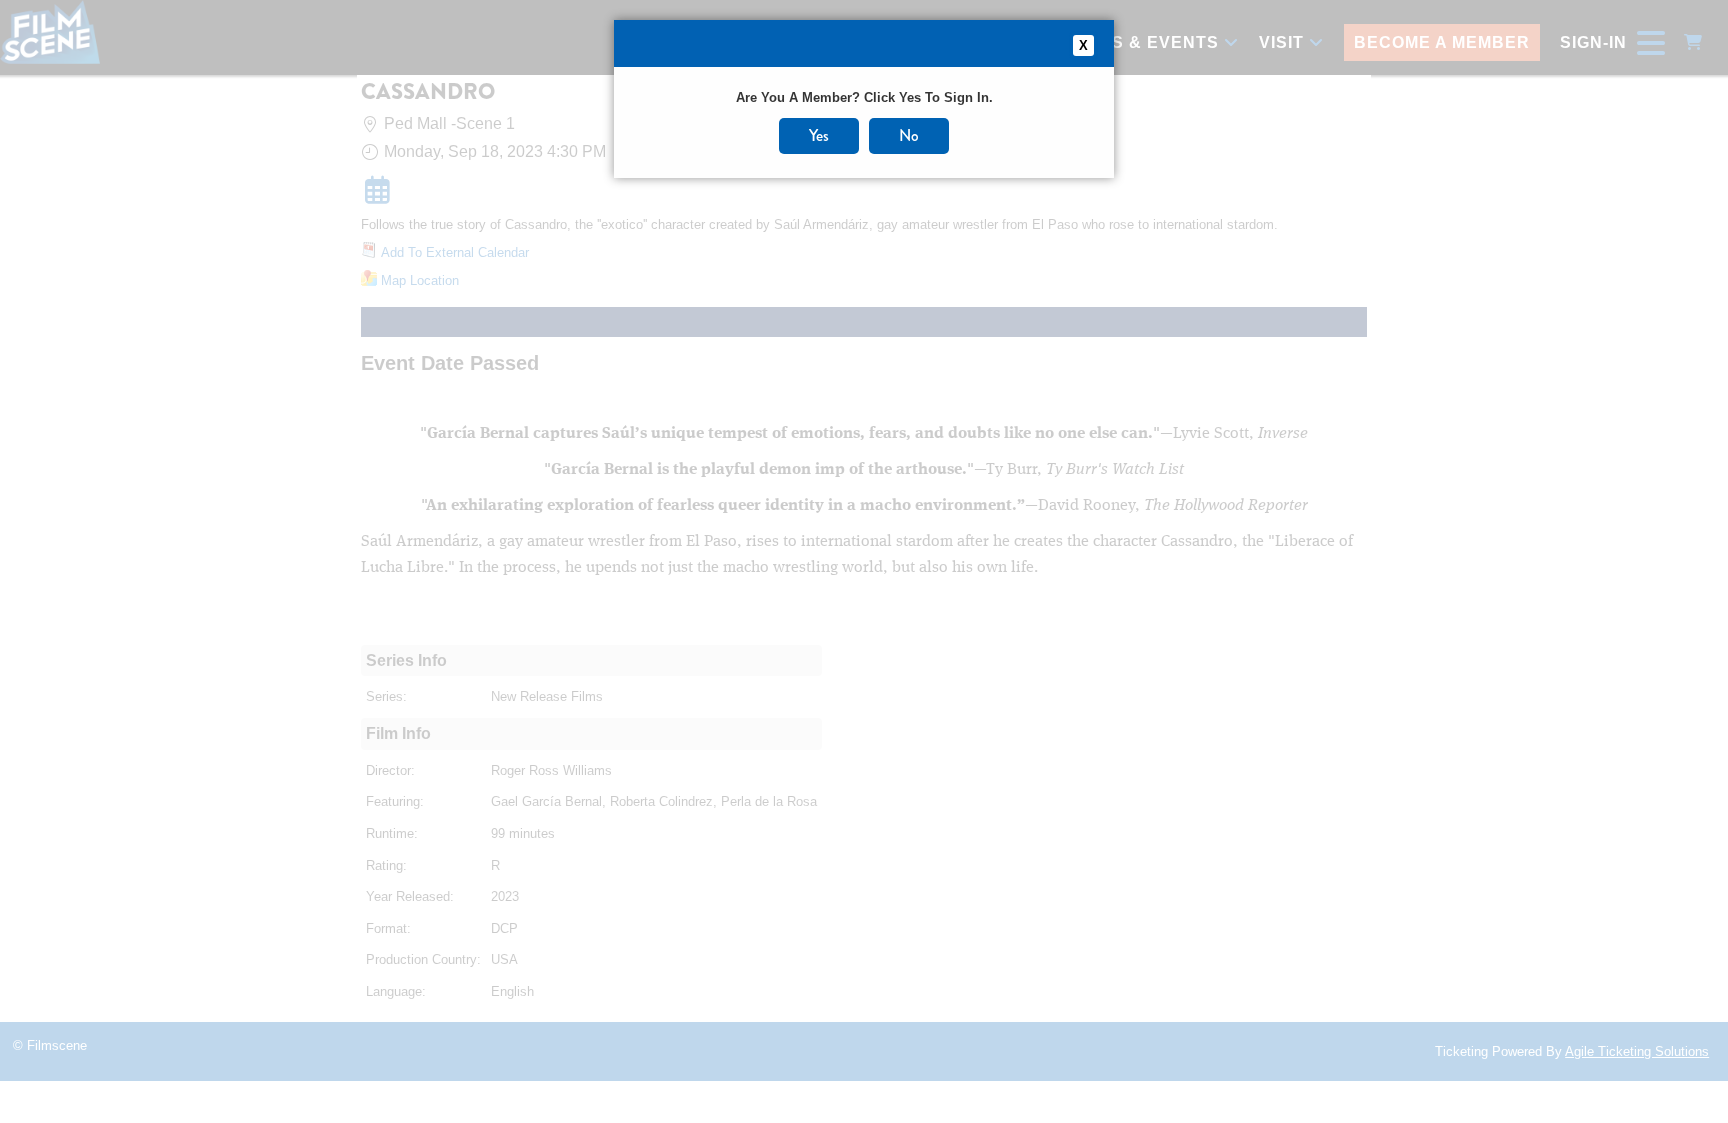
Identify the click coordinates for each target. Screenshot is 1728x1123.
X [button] (1083, 45)
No (909, 135)
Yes (819, 135)
